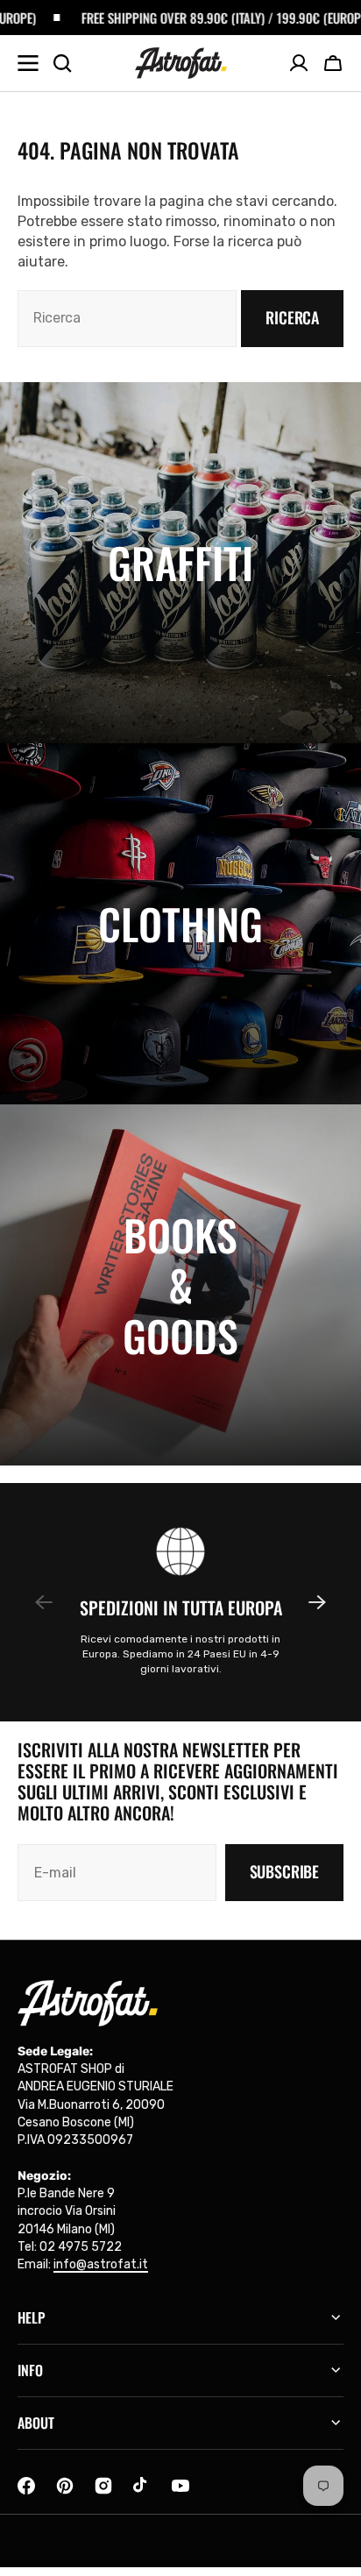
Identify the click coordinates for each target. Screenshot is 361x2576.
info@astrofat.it (101, 2264)
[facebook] (26, 2486)
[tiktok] (142, 2486)
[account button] (299, 63)
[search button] (62, 63)
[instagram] (103, 2486)
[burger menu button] (28, 63)
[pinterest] (65, 2486)
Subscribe (284, 1871)
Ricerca (292, 317)
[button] (333, 63)
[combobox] (127, 319)
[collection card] (180, 563)
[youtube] (180, 2486)
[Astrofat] (181, 63)
